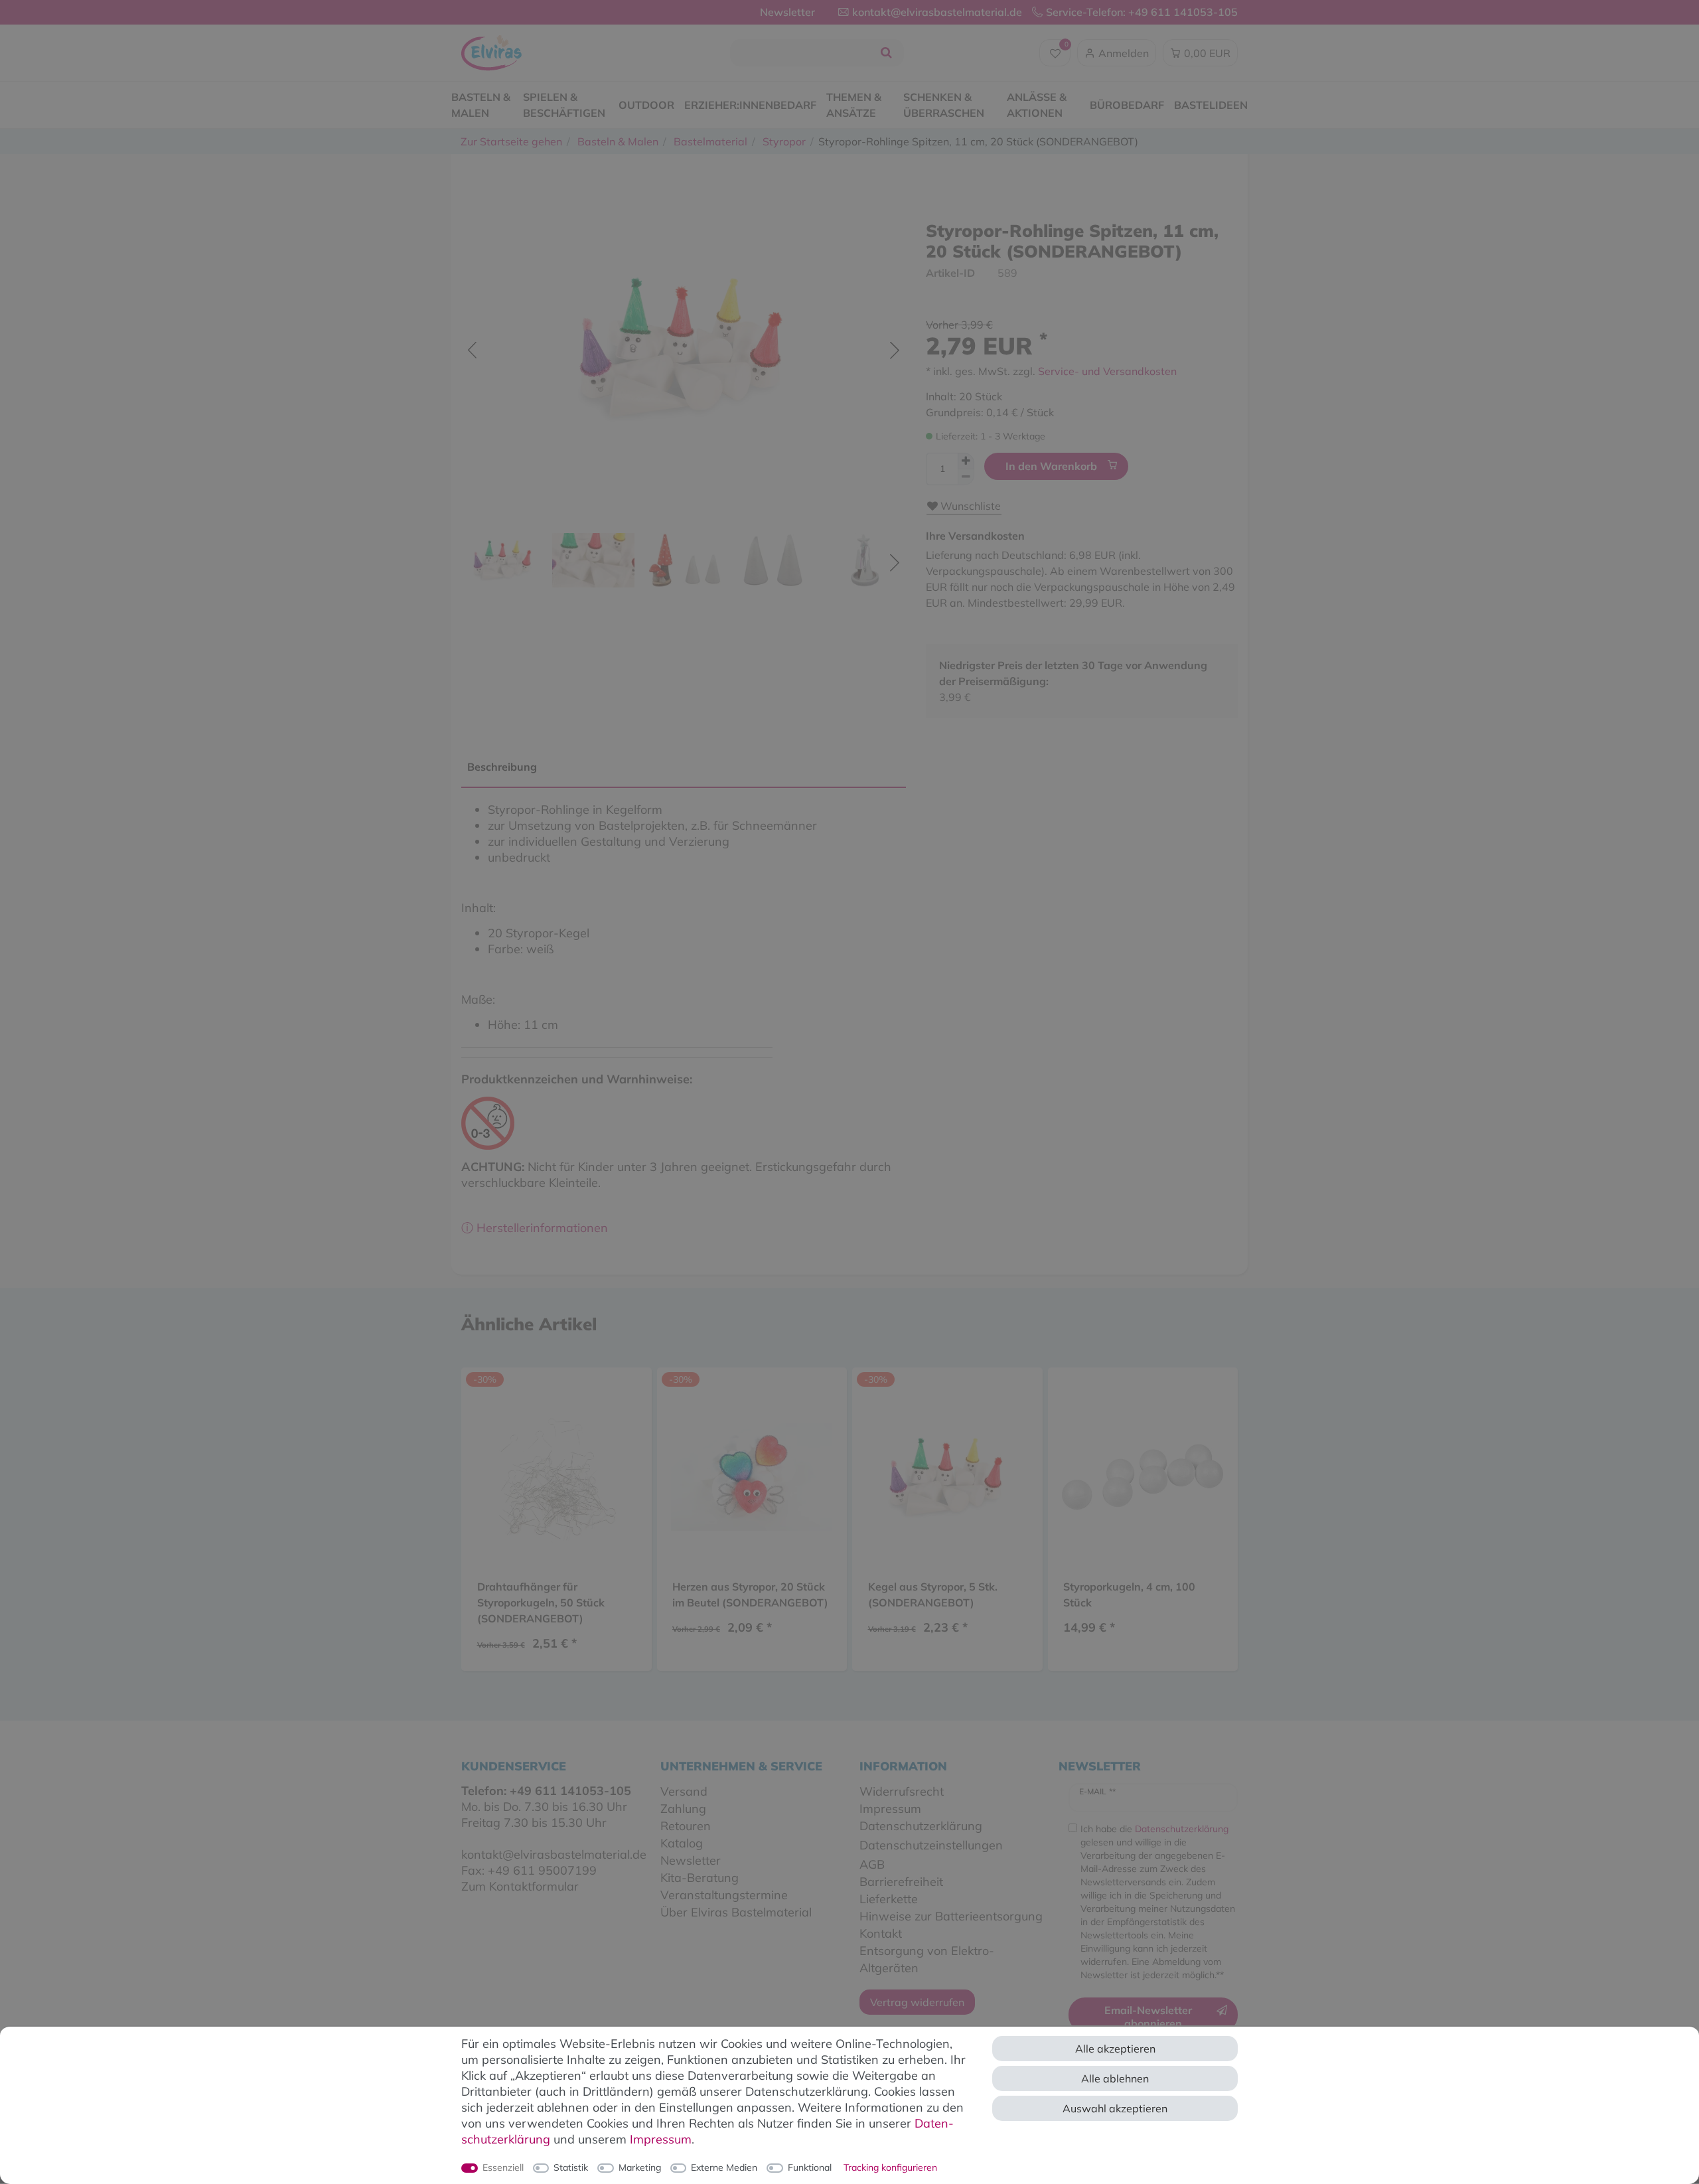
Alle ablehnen (1115, 2078)
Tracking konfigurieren (890, 2167)
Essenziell (503, 2167)
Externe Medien (724, 2167)
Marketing (640, 2167)
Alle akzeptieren (1115, 2049)
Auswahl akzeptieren (1115, 2108)
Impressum (661, 2139)
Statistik (571, 2167)
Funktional (810, 2167)
